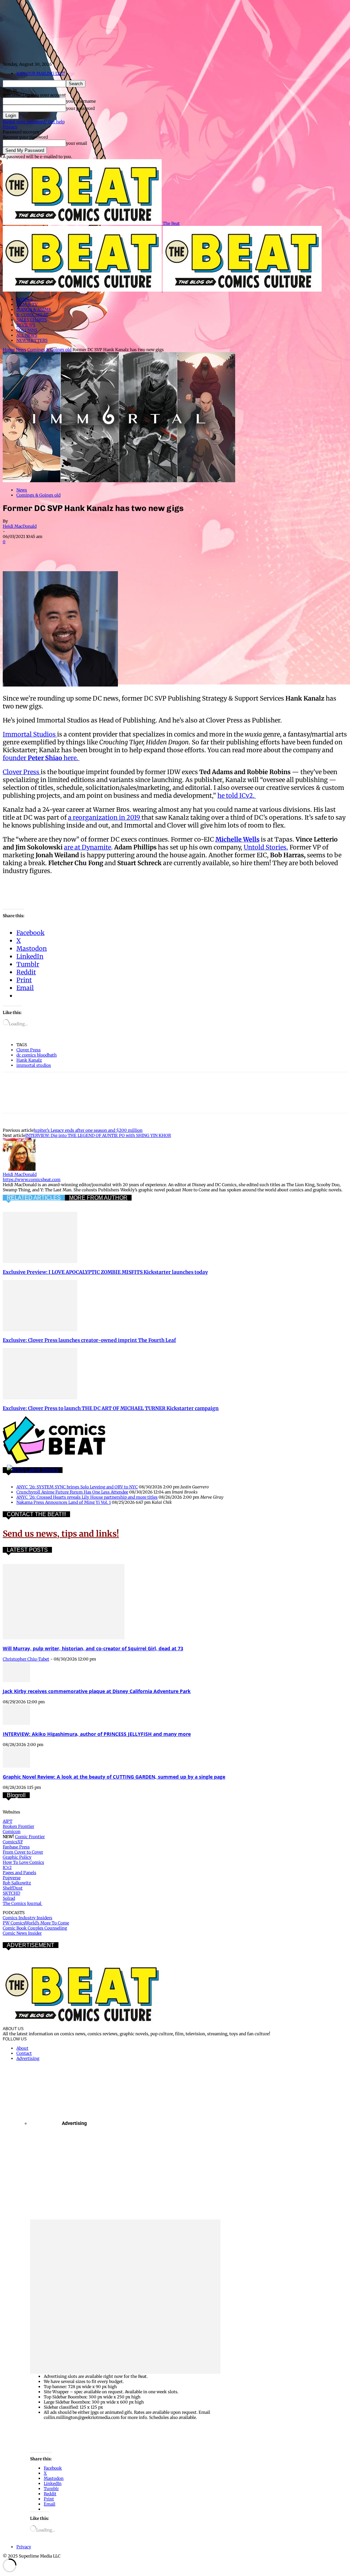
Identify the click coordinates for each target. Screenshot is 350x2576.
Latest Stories (42, 1470)
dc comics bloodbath (37, 1055)
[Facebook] (14, 551)
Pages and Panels (19, 1873)
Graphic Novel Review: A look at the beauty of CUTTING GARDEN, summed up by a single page (114, 1777)
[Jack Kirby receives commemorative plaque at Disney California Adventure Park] (16, 1681)
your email (77, 143)
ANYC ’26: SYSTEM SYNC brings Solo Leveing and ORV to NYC (77, 1487)
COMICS (25, 299)
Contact (24, 2053)
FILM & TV (27, 304)
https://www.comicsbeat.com (32, 1180)
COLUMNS (27, 330)
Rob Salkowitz (17, 1883)
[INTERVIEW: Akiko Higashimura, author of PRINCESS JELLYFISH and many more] (16, 1723)
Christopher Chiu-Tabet (26, 1659)
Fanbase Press (16, 1847)
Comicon (12, 1831)
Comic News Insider (22, 1933)
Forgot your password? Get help (34, 122)
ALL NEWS (27, 335)
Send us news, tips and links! (61, 1534)
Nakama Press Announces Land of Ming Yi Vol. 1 (64, 1502)
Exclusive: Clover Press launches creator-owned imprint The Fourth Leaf (89, 1340)
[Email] (137, 551)
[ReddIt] (112, 551)
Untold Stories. (266, 847)
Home (9, 350)
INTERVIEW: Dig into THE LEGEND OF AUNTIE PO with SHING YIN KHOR (98, 1135)
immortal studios (34, 1065)
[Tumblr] (161, 551)
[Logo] (83, 290)
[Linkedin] (88, 551)
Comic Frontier (30, 1837)
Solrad (9, 1898)
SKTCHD (11, 1893)
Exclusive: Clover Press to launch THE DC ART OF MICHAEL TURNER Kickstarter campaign (111, 1408)
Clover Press (22, 772)
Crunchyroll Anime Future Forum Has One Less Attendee (72, 1492)
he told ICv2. (237, 796)
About (22, 2048)
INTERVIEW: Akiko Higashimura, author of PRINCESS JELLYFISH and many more (97, 1734)
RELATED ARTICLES (34, 1198)
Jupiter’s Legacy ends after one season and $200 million (88, 1130)
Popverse (12, 1878)
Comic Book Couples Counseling (35, 1928)
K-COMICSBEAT (32, 315)
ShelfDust (13, 1888)
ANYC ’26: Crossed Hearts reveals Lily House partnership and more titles (87, 1497)
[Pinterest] (63, 551)
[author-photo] (19, 1169)
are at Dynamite (87, 847)
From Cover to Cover (23, 1852)
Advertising (28, 2058)
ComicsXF (13, 1842)
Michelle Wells (237, 839)
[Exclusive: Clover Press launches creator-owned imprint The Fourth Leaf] (40, 1330)
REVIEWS (26, 325)
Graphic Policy (17, 1857)
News (21, 350)
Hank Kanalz (29, 1060)
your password (80, 108)
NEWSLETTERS (32, 340)
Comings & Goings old (49, 350)
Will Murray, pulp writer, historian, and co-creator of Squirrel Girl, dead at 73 (93, 1648)
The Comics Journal (23, 1903)
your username (81, 101)
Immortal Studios (30, 734)
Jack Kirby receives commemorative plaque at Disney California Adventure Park (97, 1691)
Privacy (10, 127)
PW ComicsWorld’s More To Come (36, 1923)
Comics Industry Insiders (28, 1918)
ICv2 (7, 1867)
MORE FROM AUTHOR (98, 1198)
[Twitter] (39, 551)
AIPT (8, 1821)
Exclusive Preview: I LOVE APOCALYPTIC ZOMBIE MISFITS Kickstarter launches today (105, 1272)
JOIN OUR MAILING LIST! (41, 73)
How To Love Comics (23, 1862)
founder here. (41, 758)
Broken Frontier (18, 1826)
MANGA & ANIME (34, 310)
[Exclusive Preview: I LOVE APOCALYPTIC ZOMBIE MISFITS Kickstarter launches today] (40, 1262)
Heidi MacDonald (20, 526)
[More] (186, 551)
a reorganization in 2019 (105, 817)
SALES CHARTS (32, 320)
